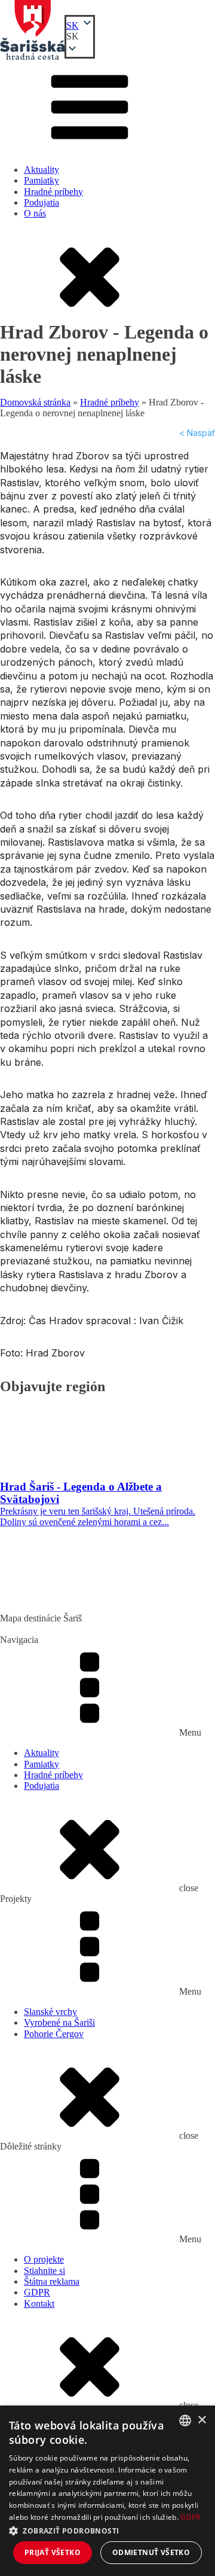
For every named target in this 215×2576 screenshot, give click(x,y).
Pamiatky (42, 180)
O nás (35, 213)
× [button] (202, 2420)
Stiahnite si (44, 2271)
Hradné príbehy (53, 192)
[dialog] (107, 2491)
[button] (80, 36)
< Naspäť (197, 433)
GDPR (37, 2292)
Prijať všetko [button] (53, 2552)
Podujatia (42, 202)
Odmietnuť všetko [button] (151, 2552)
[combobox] (185, 2420)
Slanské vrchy (50, 2012)
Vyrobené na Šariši (59, 2022)
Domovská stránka (35, 402)
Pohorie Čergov (54, 2034)
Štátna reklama (52, 2281)
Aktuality (42, 170)
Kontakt (39, 2304)
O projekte (44, 2259)
